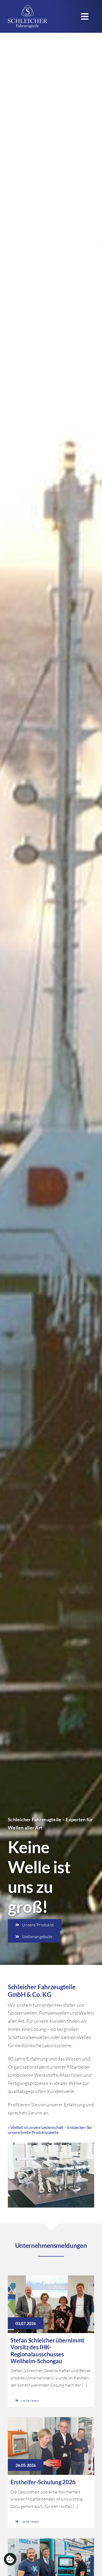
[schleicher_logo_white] (27, 7)
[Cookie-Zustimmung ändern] (10, 2559)
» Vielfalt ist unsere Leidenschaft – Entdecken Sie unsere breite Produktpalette (50, 2130)
